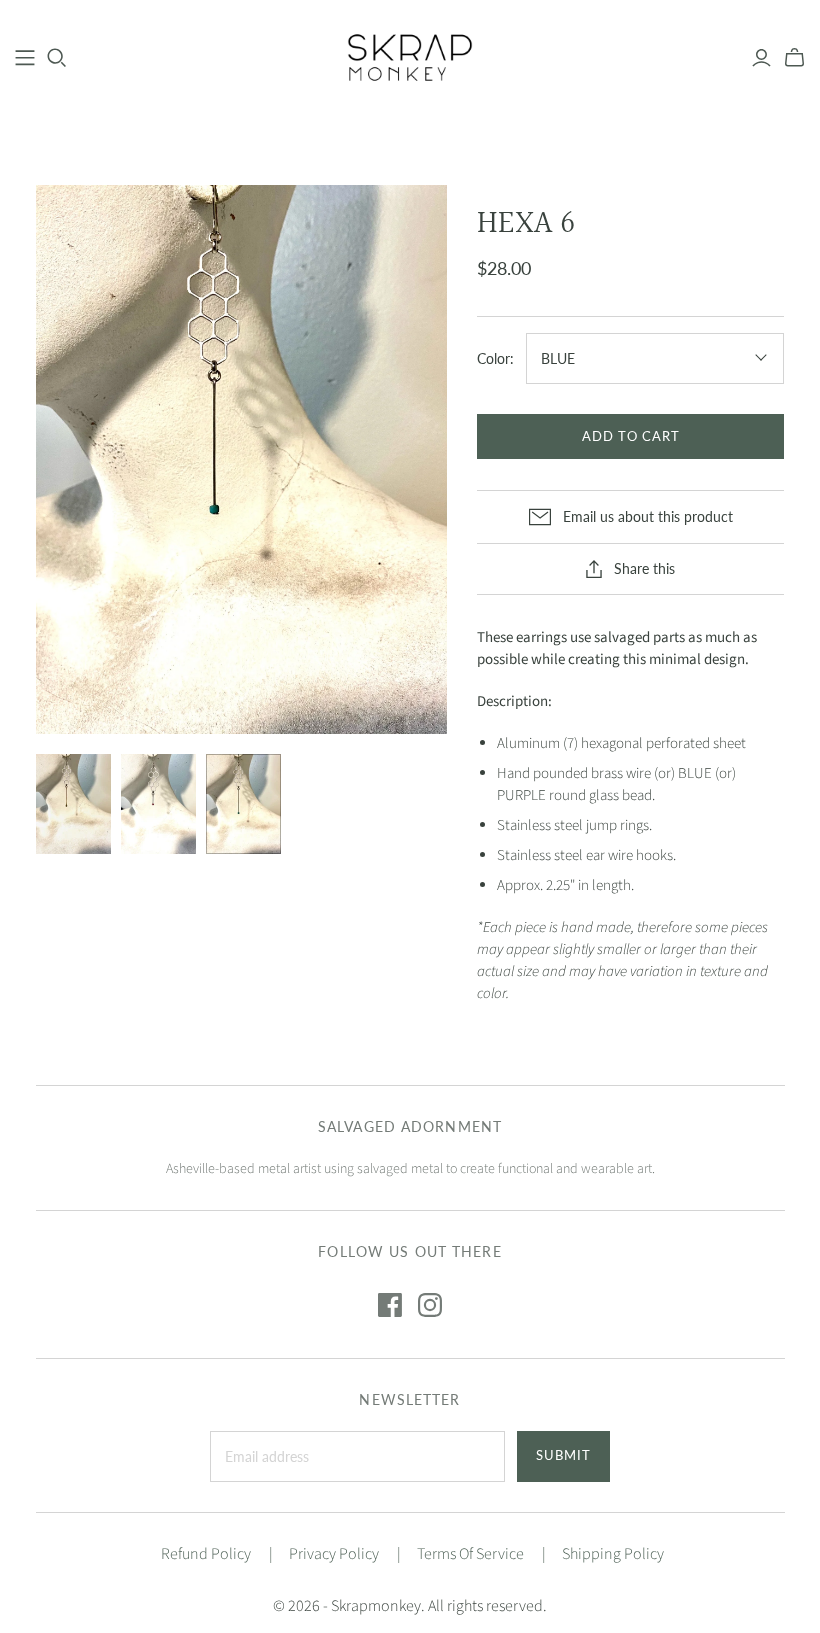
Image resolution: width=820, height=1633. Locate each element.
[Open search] (57, 58)
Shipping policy (613, 1554)
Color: (495, 358)
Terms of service (470, 1554)
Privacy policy (334, 1554)
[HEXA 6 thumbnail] (73, 804)
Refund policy (206, 1554)
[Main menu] (25, 58)
